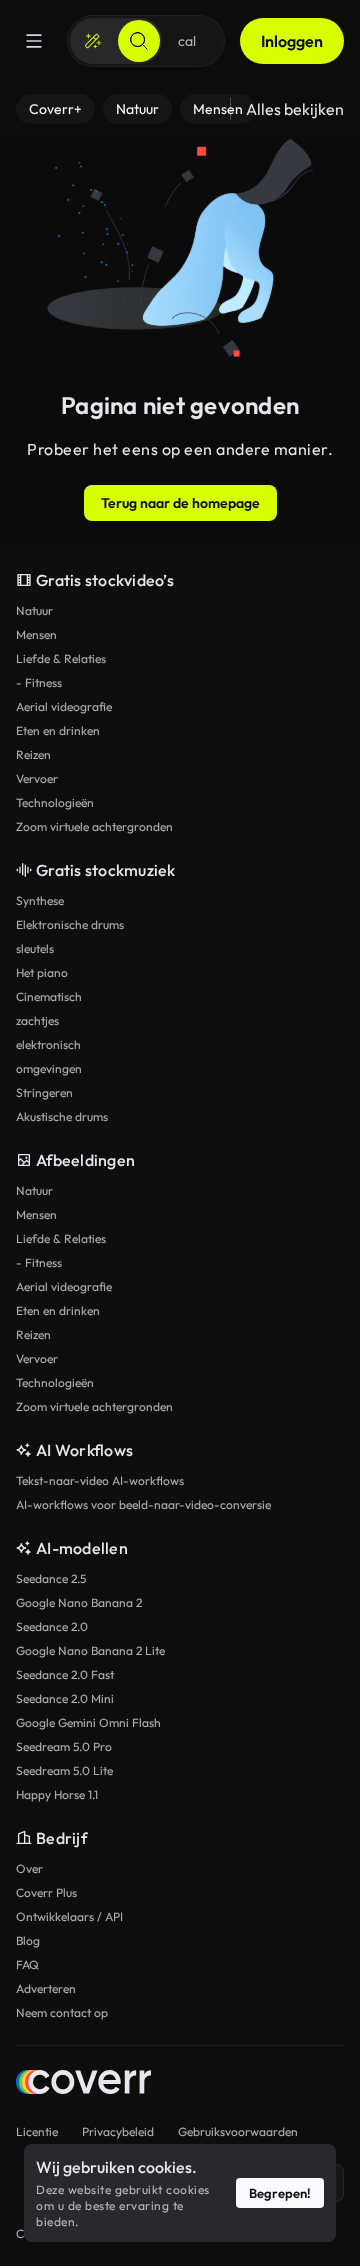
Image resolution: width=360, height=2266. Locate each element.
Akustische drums (62, 1116)
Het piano (42, 972)
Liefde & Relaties (61, 658)
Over (29, 1868)
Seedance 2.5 (51, 1578)
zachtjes (37, 1020)
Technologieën (55, 802)
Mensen (36, 634)
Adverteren (46, 1988)
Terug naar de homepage (180, 503)
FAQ (27, 1964)
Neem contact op (62, 2012)
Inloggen (292, 41)
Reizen (33, 754)
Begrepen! (280, 2193)
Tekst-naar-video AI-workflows (100, 1480)
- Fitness (39, 682)
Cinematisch (49, 996)
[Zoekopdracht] (139, 41)
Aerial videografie (64, 706)
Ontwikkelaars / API (69, 1916)
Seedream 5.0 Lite (64, 1770)
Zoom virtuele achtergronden (94, 826)
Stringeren (44, 1092)
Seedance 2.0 (52, 1626)
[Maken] (93, 41)
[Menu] (34, 41)
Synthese (40, 900)
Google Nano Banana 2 (79, 1602)
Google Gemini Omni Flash (88, 1722)
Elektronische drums (70, 924)
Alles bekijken (295, 109)
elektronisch (48, 1044)
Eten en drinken (58, 730)
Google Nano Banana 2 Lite (90, 1650)
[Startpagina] (83, 2084)
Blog (28, 1940)
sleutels (35, 948)
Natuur (34, 610)
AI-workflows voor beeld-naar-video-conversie (143, 1504)
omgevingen (49, 1068)
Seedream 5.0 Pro (64, 1746)
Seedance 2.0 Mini (65, 1698)
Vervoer (37, 778)
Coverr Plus (46, 1892)
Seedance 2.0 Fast (65, 1674)
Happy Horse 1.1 (57, 1794)
